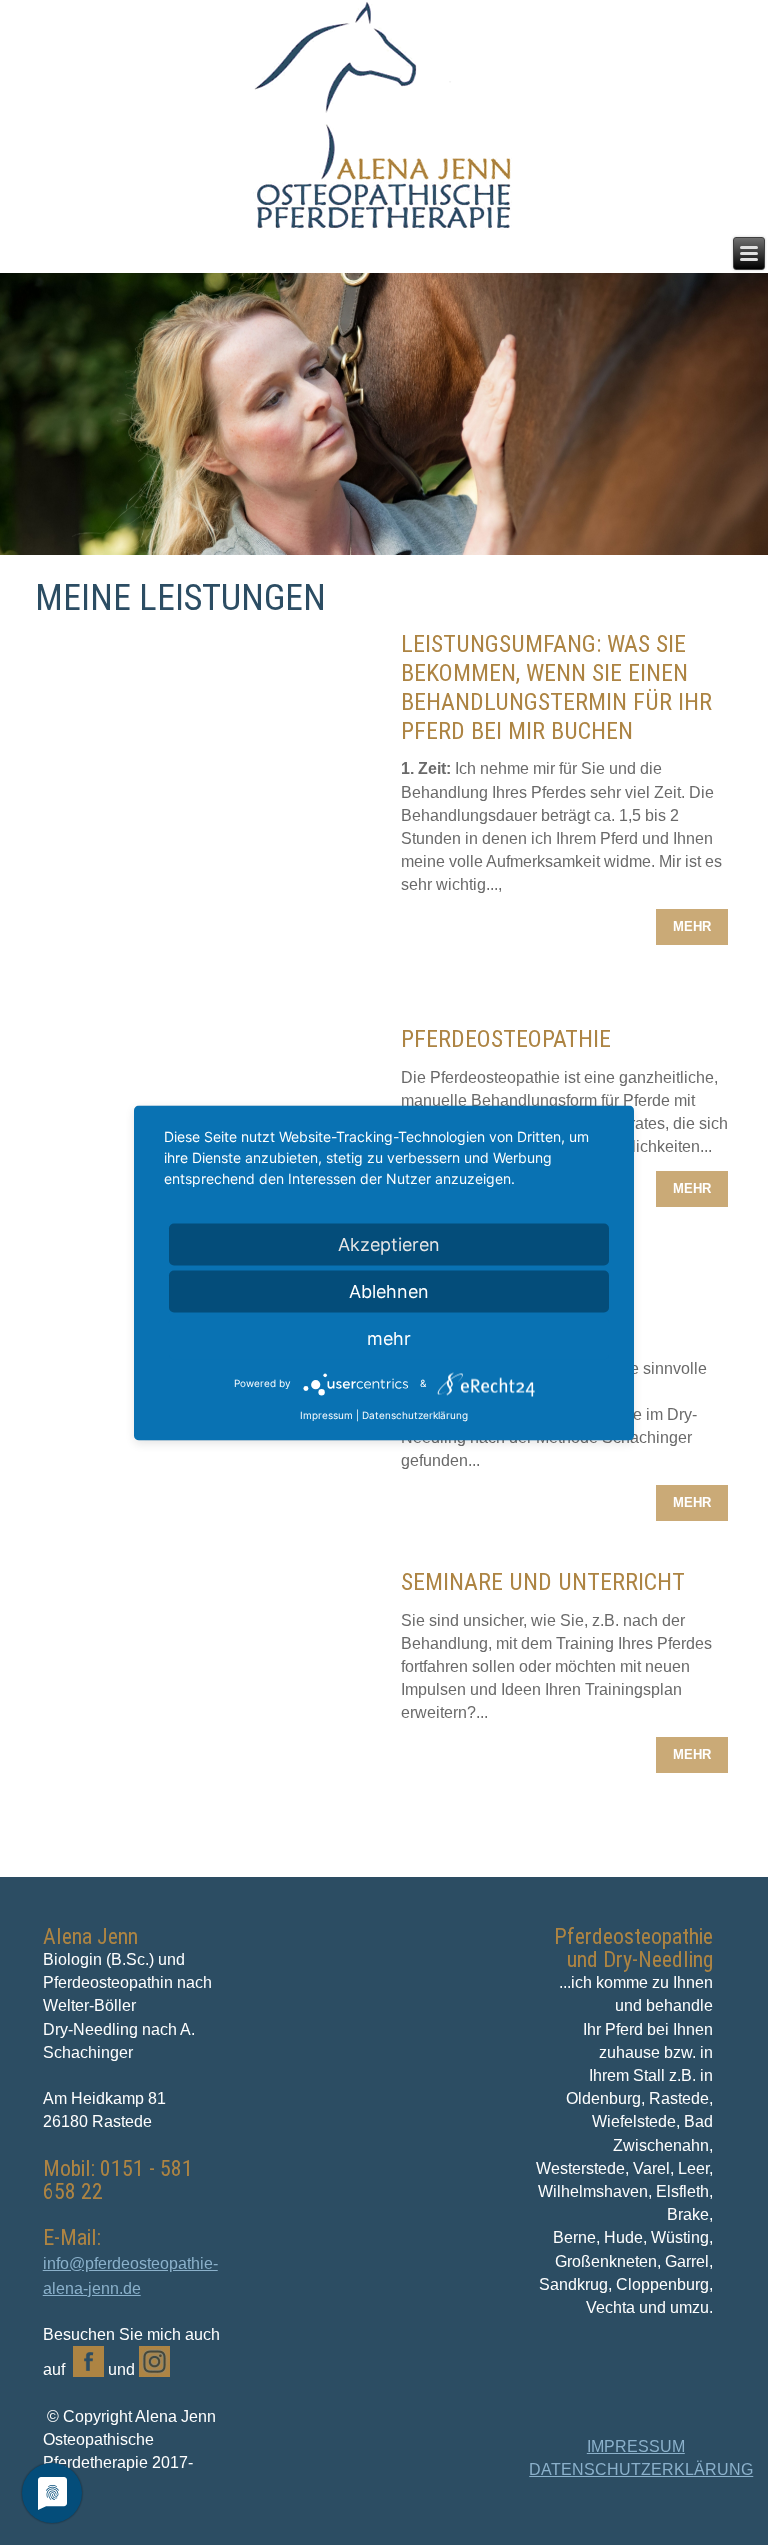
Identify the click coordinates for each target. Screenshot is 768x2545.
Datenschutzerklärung (415, 1414)
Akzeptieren (389, 1243)
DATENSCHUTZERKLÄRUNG (641, 2469)
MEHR (692, 926)
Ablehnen (389, 1290)
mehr (389, 1337)
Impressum (326, 1414)
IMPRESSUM (636, 2446)
